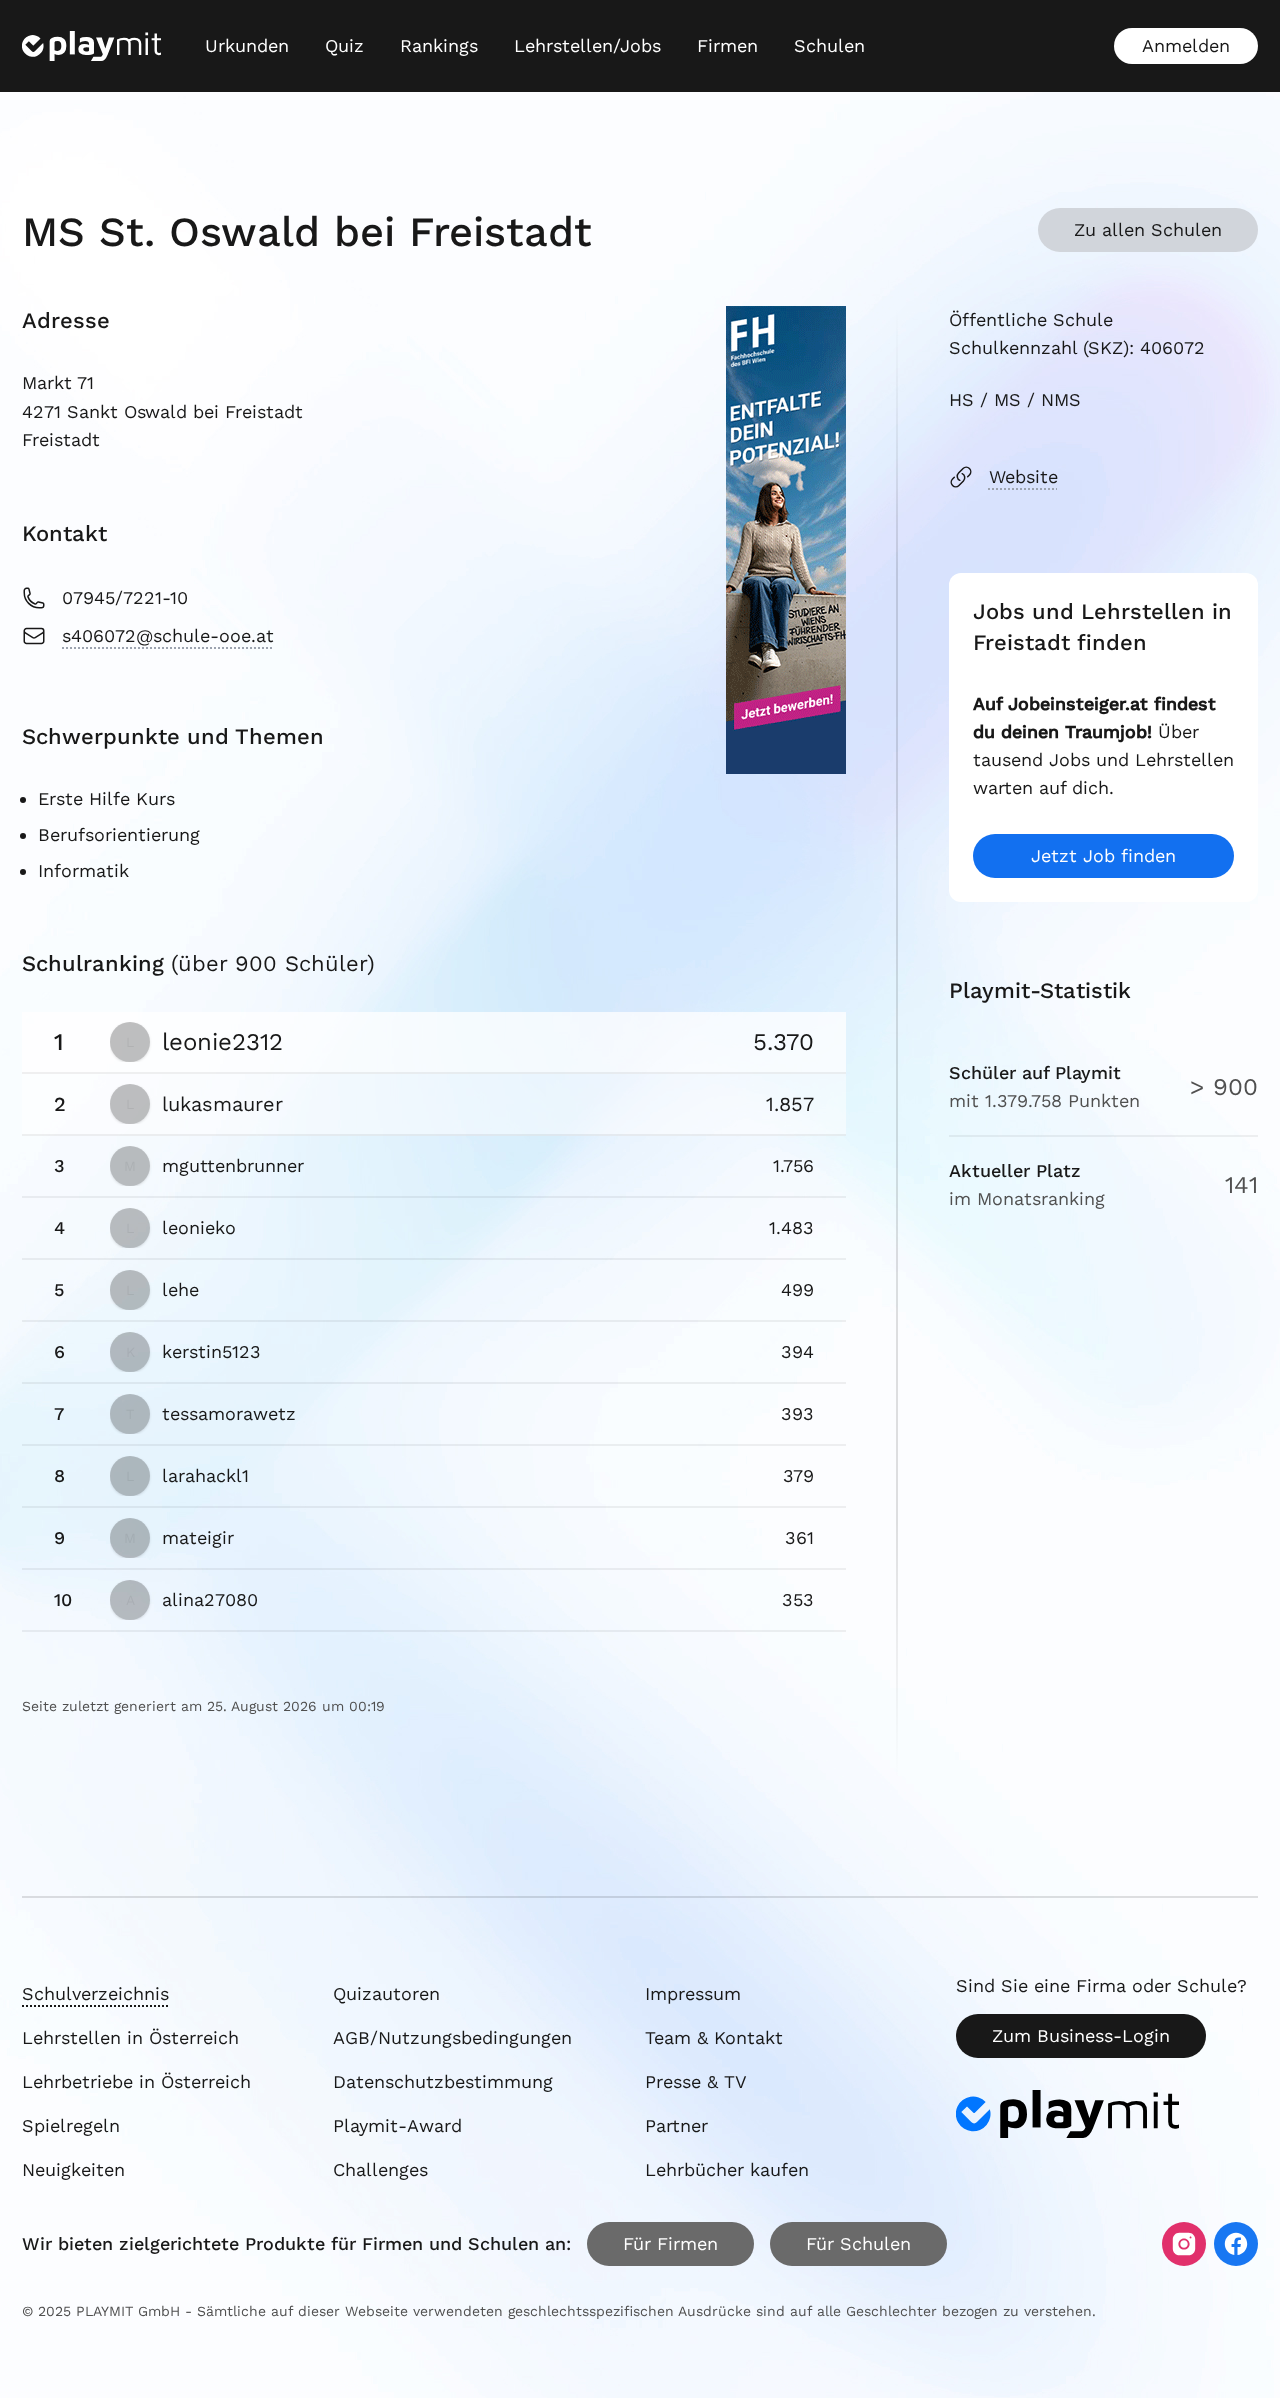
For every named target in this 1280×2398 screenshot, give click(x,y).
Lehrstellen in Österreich (130, 2037)
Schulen (829, 45)
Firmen (727, 45)
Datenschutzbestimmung (443, 2081)
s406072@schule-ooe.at (168, 635)
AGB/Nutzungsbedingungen (452, 2037)
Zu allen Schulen (1148, 229)
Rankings (439, 45)
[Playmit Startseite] (91, 46)
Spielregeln (71, 2125)
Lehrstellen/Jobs (587, 45)
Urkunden (247, 45)
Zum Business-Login (1081, 2035)
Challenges (380, 2169)
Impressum (693, 1993)
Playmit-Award (397, 2125)
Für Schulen (858, 2243)
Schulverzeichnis (95, 1993)
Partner (676, 2125)
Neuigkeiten (73, 2169)
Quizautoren (386, 1993)
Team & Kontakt (714, 2037)
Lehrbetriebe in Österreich (136, 2081)
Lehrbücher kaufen (727, 2169)
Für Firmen (670, 2243)
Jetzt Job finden (1103, 855)
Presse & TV (696, 2081)
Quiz (344, 45)
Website (1023, 476)
